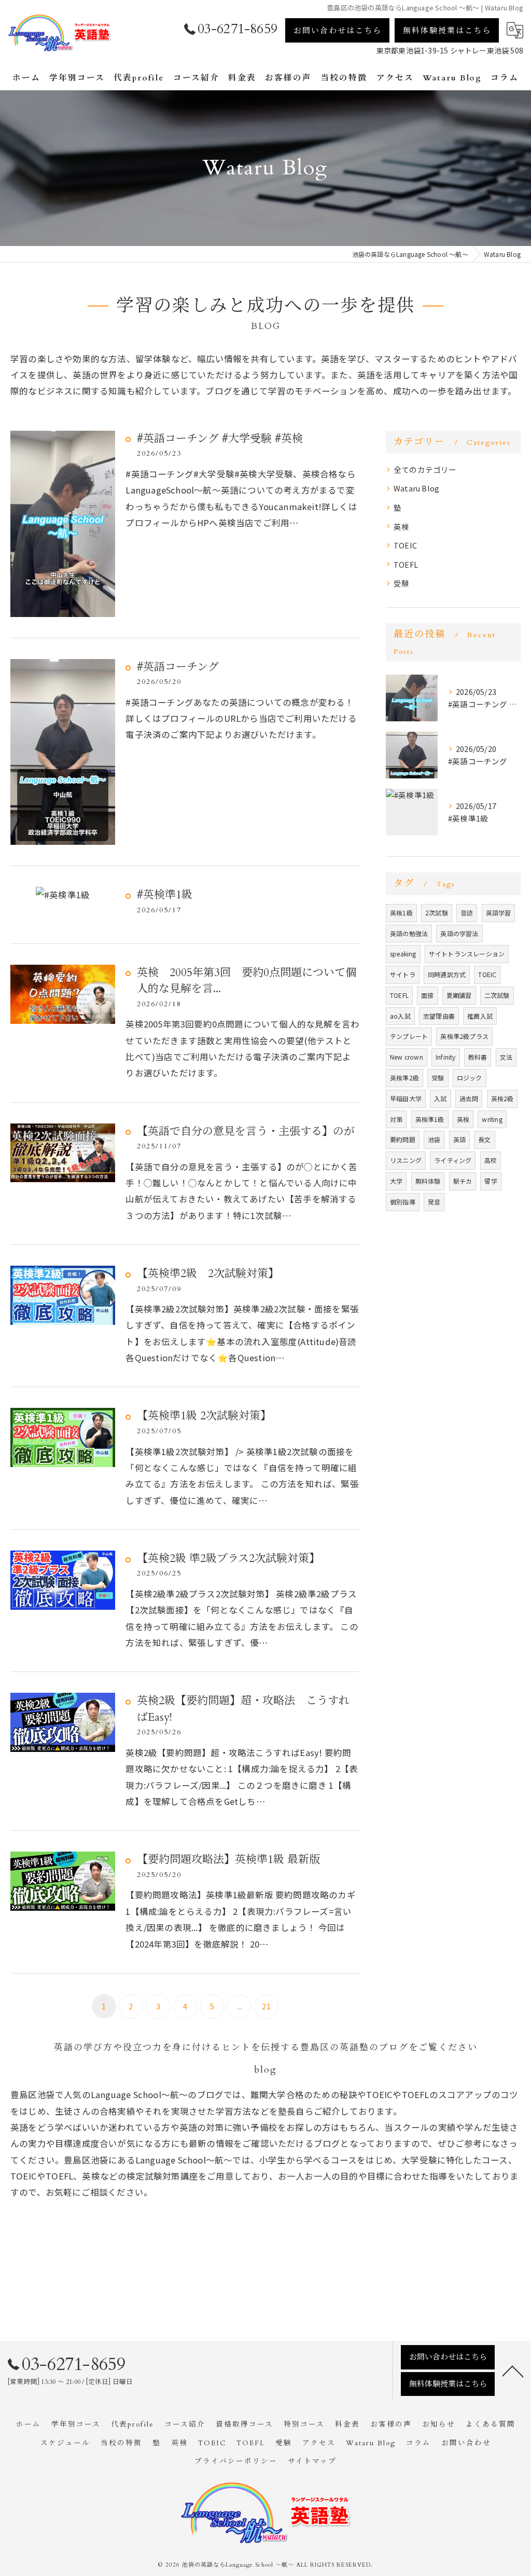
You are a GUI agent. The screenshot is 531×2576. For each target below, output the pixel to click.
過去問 (469, 1098)
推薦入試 (480, 1016)
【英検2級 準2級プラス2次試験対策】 (228, 1559)
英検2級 (502, 1098)
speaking (403, 954)
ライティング (453, 1160)
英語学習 (499, 913)
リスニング (406, 1160)
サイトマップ (312, 2461)
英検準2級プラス (464, 1036)
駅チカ (463, 1181)
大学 (396, 1181)
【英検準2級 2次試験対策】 (208, 1274)
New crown (407, 1057)
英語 (459, 1139)
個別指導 (403, 1202)
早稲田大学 (406, 1098)
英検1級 (401, 913)
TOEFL (406, 564)
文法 (506, 1057)
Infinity (446, 1057)
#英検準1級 (165, 895)
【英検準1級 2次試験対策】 (204, 1416)
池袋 (434, 1139)
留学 (491, 1181)
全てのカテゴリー (425, 469)
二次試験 (497, 995)
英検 (401, 526)
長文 (484, 1139)
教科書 (478, 1057)
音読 (467, 913)
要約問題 (403, 1139)
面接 (427, 995)
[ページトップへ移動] (513, 2371)
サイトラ (403, 974)
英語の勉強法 (409, 933)
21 (266, 2006)
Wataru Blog (416, 488)
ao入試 (400, 1016)
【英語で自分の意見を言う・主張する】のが (246, 1132)
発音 (434, 1202)
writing (492, 1119)
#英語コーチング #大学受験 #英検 (220, 439)
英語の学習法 (459, 933)
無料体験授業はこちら (447, 31)
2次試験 (437, 913)
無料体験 (428, 1181)
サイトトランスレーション (467, 954)
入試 (440, 1098)
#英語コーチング (178, 667)
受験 (401, 583)
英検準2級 (404, 1078)
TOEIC (405, 545)
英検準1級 (430, 1119)
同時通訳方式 (447, 974)
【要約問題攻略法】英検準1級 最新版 (228, 1860)
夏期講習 (459, 995)
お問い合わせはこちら (338, 31)
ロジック (470, 1078)
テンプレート (409, 1036)
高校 (491, 1160)
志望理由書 (439, 1016)
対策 (396, 1119)
